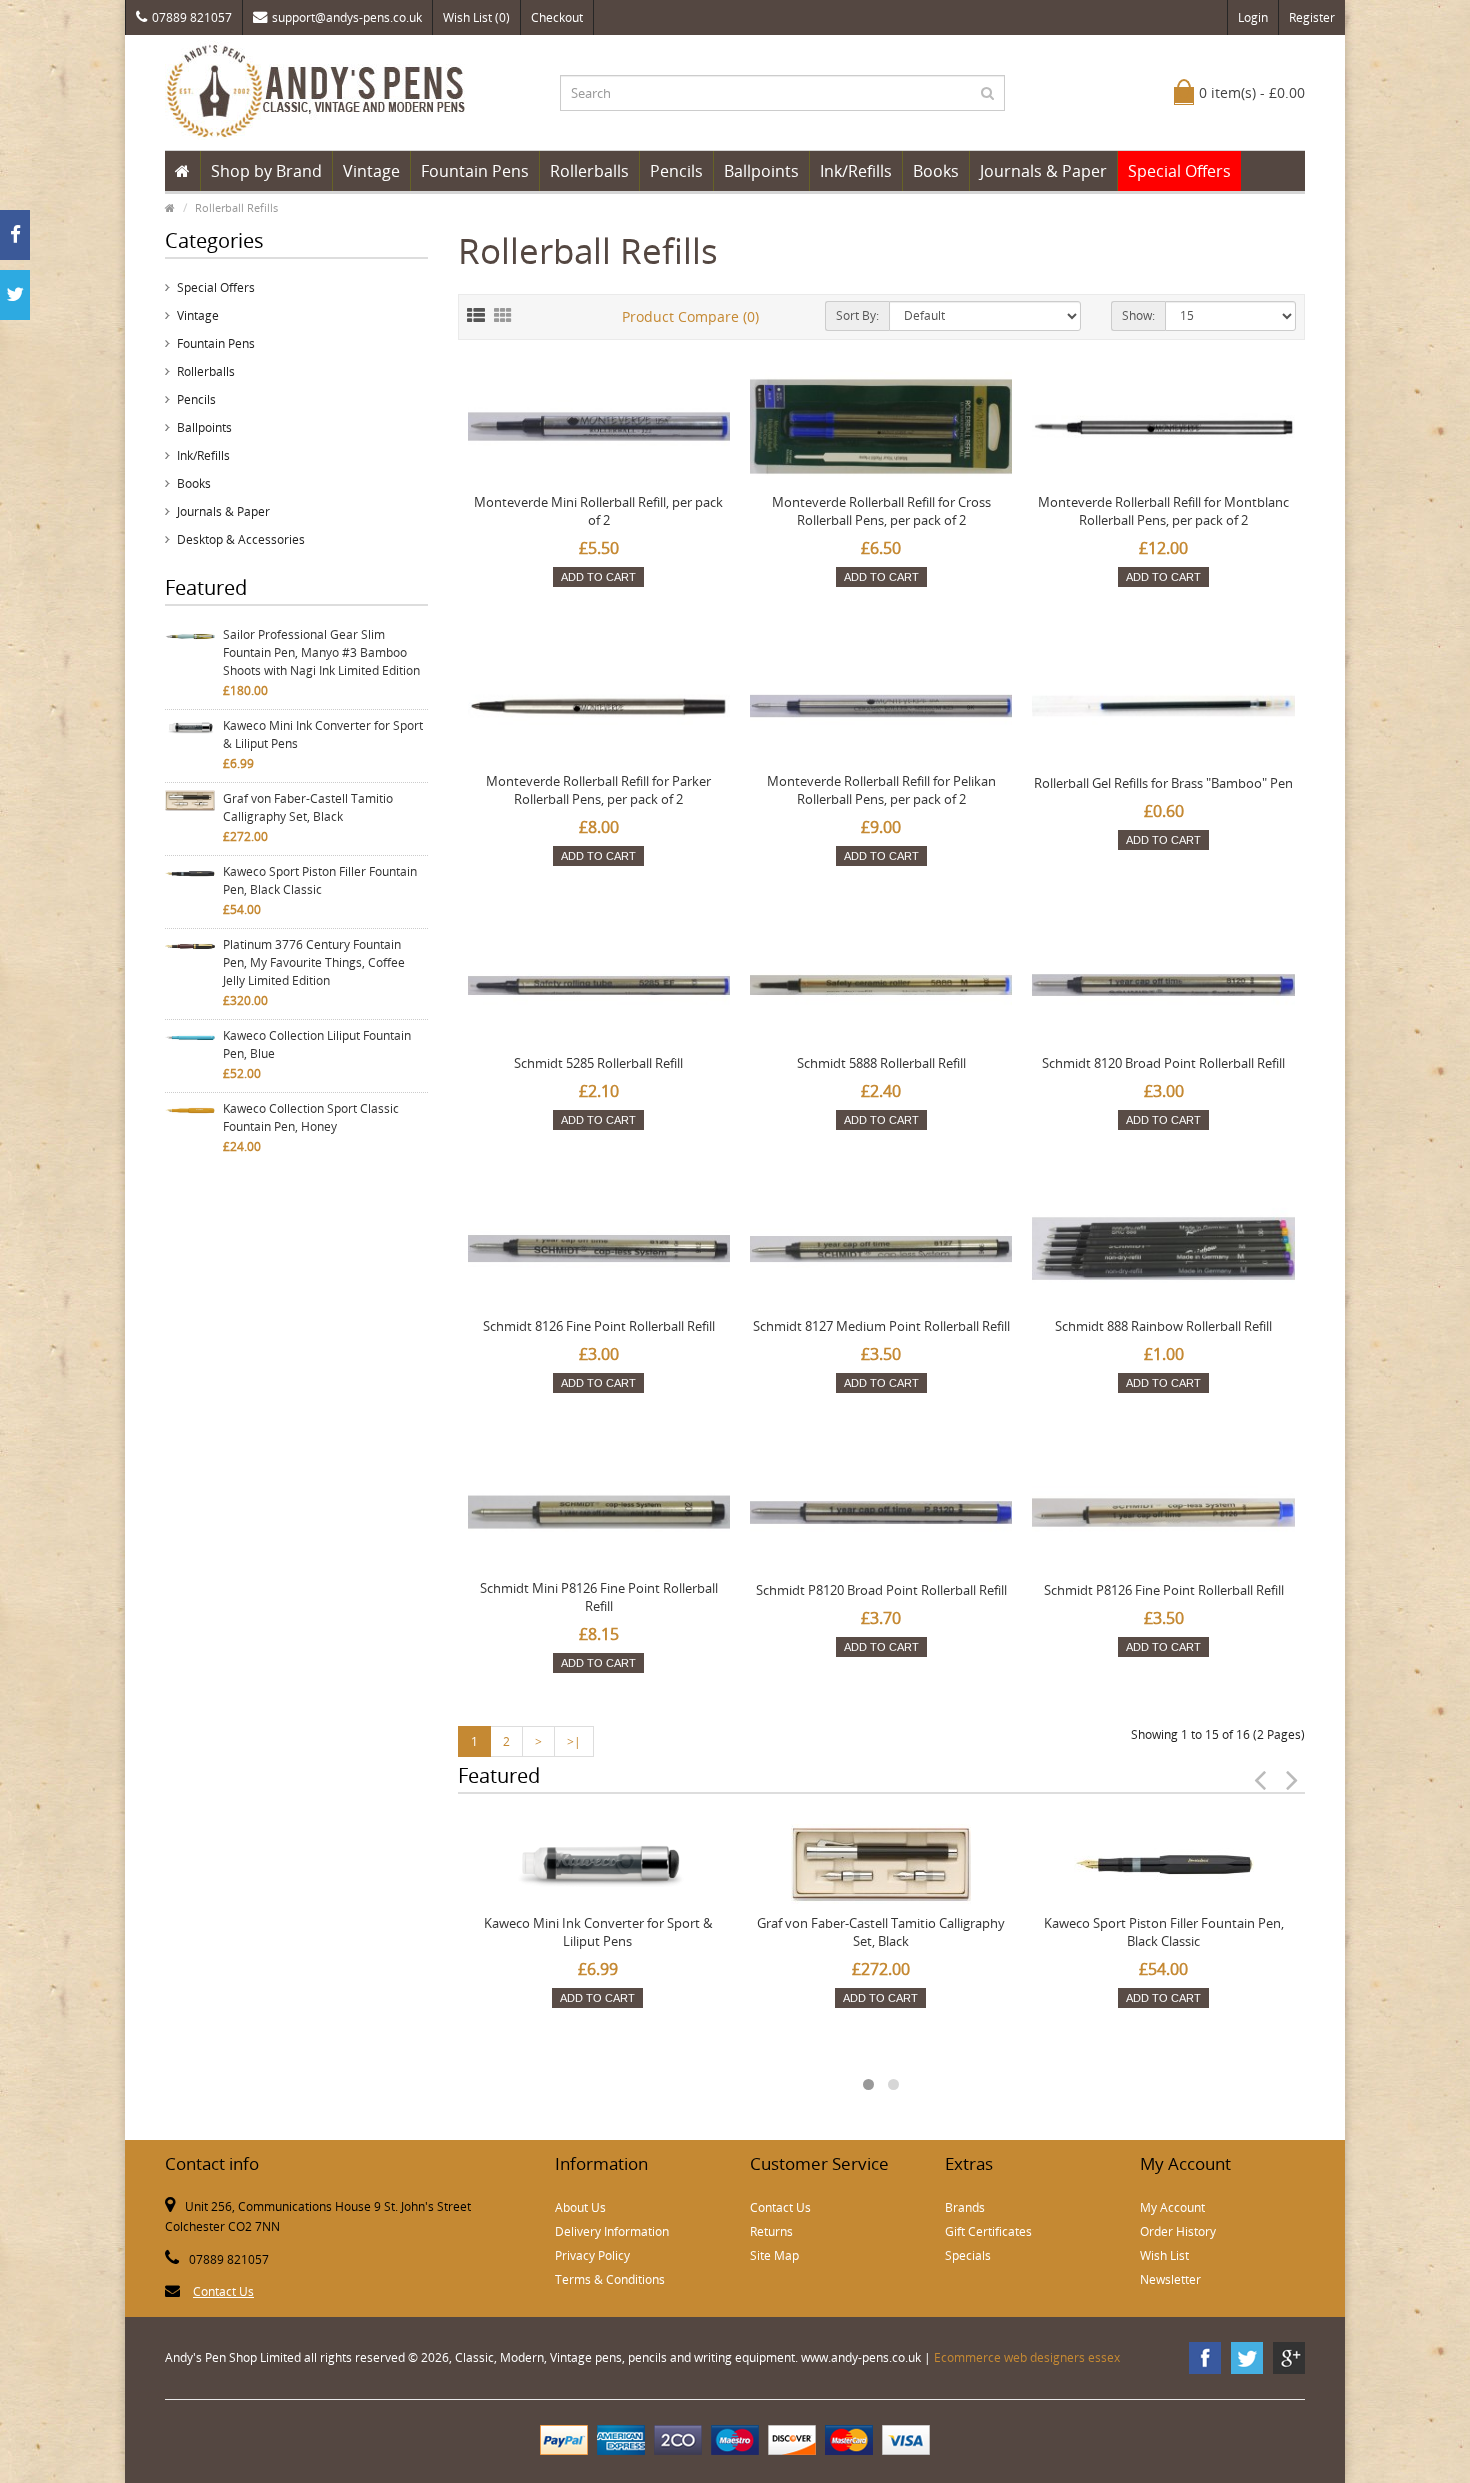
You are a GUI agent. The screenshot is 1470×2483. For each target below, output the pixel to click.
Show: (1138, 315)
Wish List (1164, 2255)
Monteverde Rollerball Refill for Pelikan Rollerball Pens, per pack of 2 (881, 790)
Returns (771, 2231)
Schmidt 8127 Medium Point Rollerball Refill (881, 1326)
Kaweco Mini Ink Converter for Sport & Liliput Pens (323, 734)
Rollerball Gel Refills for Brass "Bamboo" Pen (1163, 783)
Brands (965, 2207)
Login (1253, 17)
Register (1312, 17)
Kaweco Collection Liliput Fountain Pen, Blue (317, 1044)
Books (936, 171)
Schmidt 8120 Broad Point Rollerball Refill (1163, 1063)
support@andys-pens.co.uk (347, 17)
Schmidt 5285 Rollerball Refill (598, 1063)
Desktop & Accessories (241, 539)
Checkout (557, 17)
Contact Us (223, 2291)
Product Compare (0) (690, 316)
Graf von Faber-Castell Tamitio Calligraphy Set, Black (308, 807)
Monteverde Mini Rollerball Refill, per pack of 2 (598, 511)
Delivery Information (612, 2231)
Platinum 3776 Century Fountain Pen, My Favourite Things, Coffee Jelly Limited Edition (314, 962)
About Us (580, 2207)
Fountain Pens (475, 171)
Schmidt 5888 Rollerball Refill (881, 1063)
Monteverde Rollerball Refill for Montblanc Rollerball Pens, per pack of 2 (1163, 511)
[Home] (182, 171)
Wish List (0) (476, 17)
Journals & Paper (1043, 171)
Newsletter (1170, 2279)
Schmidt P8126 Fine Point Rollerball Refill (1164, 1590)
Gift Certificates (988, 2231)
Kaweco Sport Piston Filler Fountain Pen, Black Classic (320, 880)
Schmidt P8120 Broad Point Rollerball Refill (881, 1590)
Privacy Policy (592, 2255)
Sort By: (857, 315)
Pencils (676, 171)
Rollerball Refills (236, 207)
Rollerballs (589, 171)
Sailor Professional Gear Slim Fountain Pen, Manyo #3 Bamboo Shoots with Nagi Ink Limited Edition (321, 652)
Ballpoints (761, 171)
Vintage (371, 171)
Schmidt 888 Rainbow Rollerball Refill (1163, 1326)
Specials (968, 2255)
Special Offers (1179, 171)
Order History (1178, 2231)
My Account (1172, 2207)
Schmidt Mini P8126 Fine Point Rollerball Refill (599, 1597)
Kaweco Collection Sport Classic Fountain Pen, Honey (311, 1117)
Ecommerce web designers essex (1027, 2357)
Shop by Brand (266, 171)
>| (574, 1741)
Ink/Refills (856, 171)
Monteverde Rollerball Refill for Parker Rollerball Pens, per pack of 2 (598, 790)
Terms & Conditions (610, 2279)
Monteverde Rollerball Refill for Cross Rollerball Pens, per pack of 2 (881, 511)
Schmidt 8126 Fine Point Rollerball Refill (599, 1326)
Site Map (774, 2255)
